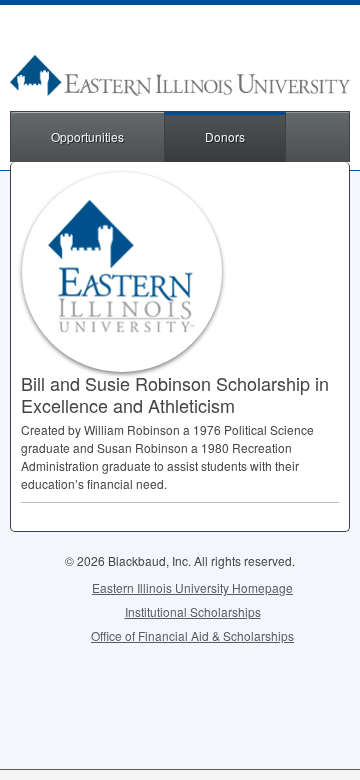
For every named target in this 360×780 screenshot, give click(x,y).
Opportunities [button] (87, 136)
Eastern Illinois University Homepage (192, 587)
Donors (225, 136)
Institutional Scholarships (193, 611)
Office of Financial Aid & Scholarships (192, 635)
